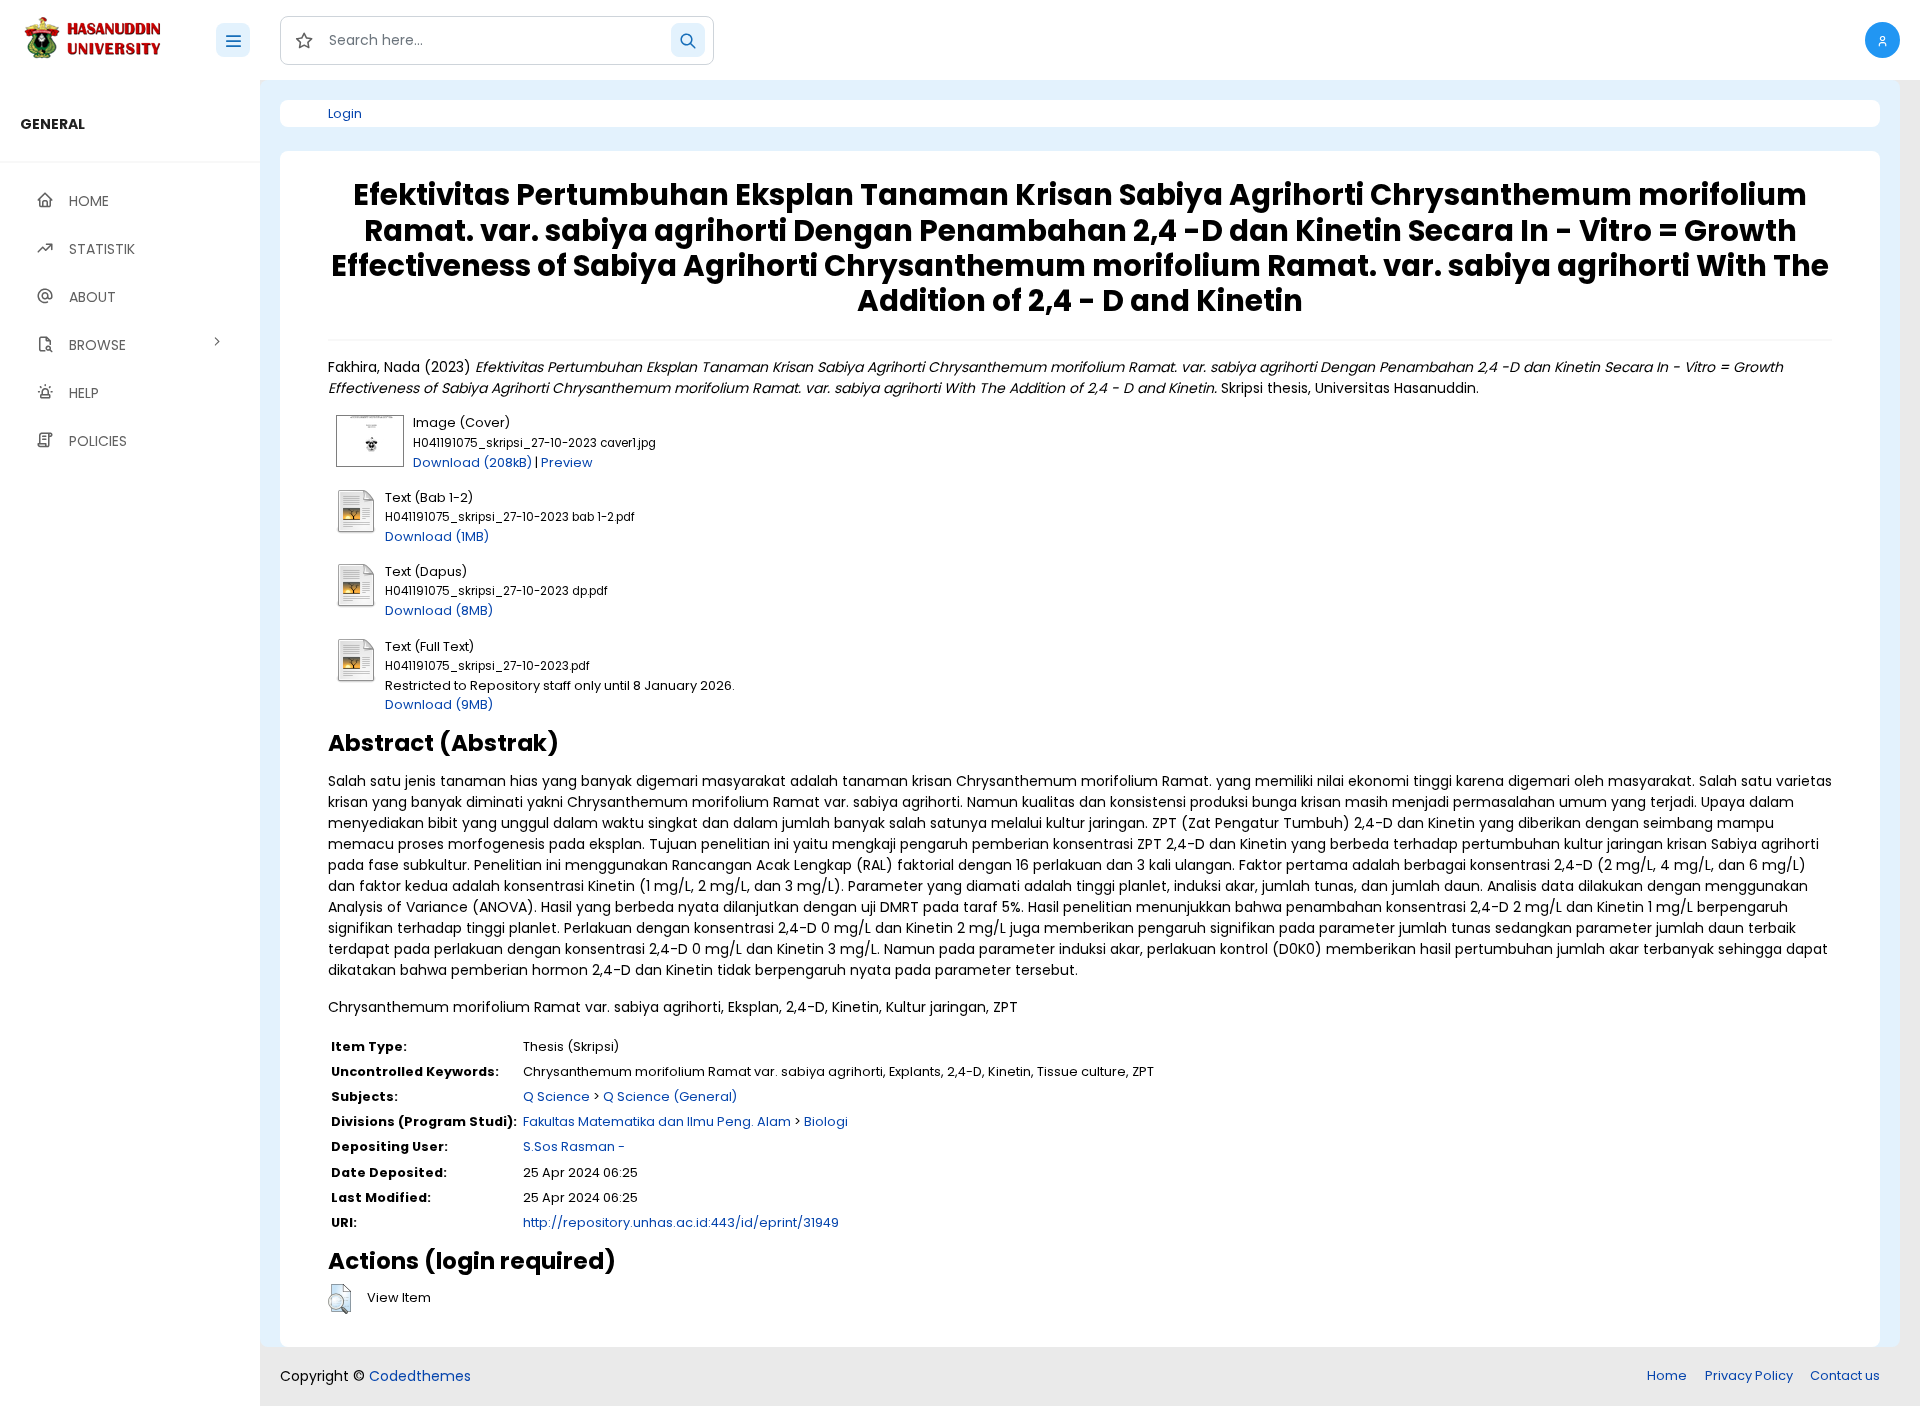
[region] (130, 743)
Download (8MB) (439, 610)
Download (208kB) (472, 462)
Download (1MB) (437, 536)
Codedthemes (420, 1376)
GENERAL (52, 124)
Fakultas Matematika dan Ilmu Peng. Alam (657, 1121)
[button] (1882, 40)
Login (345, 113)
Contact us (1845, 1375)
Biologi (826, 1121)
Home (1667, 1375)
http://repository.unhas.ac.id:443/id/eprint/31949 (681, 1222)
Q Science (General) (670, 1096)
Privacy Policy (1749, 1375)
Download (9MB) (439, 704)
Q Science (556, 1096)
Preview (567, 462)
